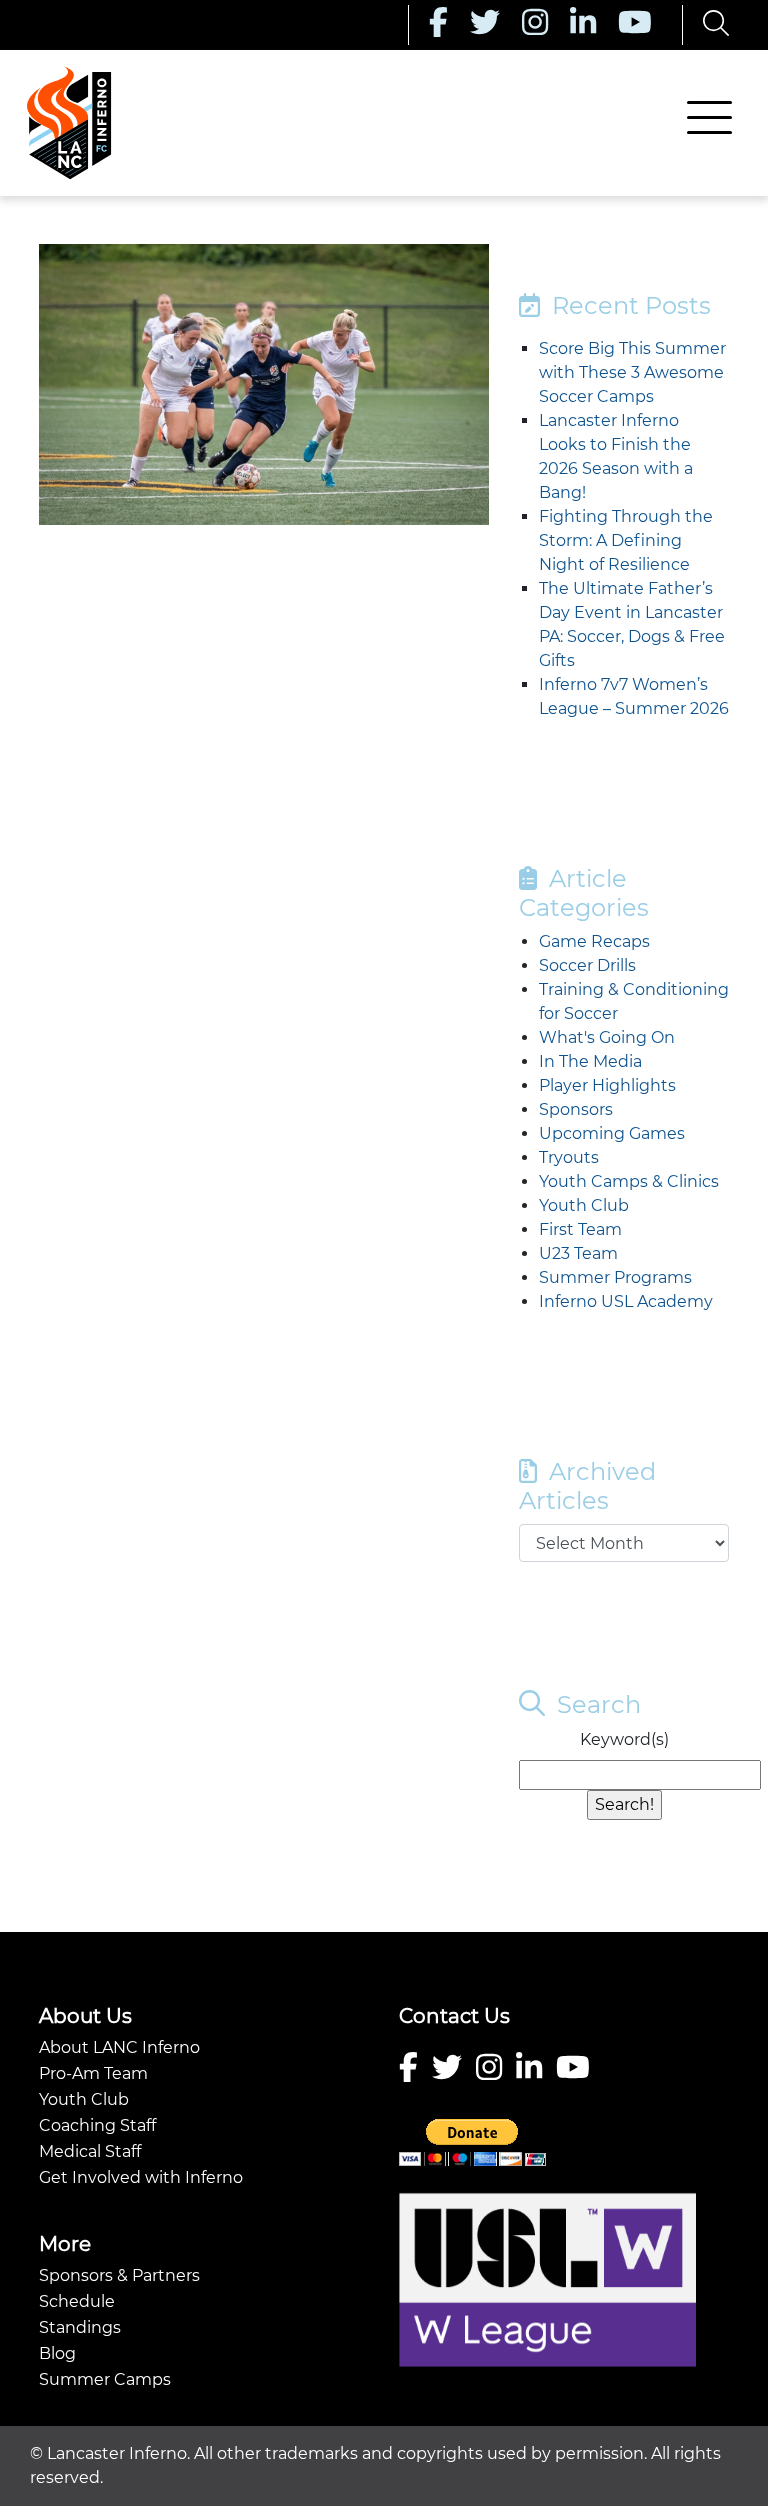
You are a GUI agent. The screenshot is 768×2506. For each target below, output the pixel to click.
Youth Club (584, 1205)
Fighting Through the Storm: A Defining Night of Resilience (626, 540)
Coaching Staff (97, 2125)
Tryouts (569, 1157)
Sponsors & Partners (119, 2275)
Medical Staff (90, 2151)
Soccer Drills (587, 965)
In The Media (590, 1061)
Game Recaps (594, 941)
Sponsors (576, 1109)
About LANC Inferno (119, 2047)
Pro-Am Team (93, 2073)
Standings (80, 2327)
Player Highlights (607, 1085)
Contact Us (454, 2016)
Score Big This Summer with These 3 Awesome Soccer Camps (632, 372)
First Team (580, 1229)
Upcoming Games (612, 1133)
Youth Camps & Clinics (629, 1181)
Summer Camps (105, 2379)
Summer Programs (615, 1277)
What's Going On (607, 1037)
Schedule (77, 2301)
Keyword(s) (624, 1739)
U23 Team (578, 1253)
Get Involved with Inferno (141, 2177)
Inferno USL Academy (626, 1301)
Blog (57, 2353)
